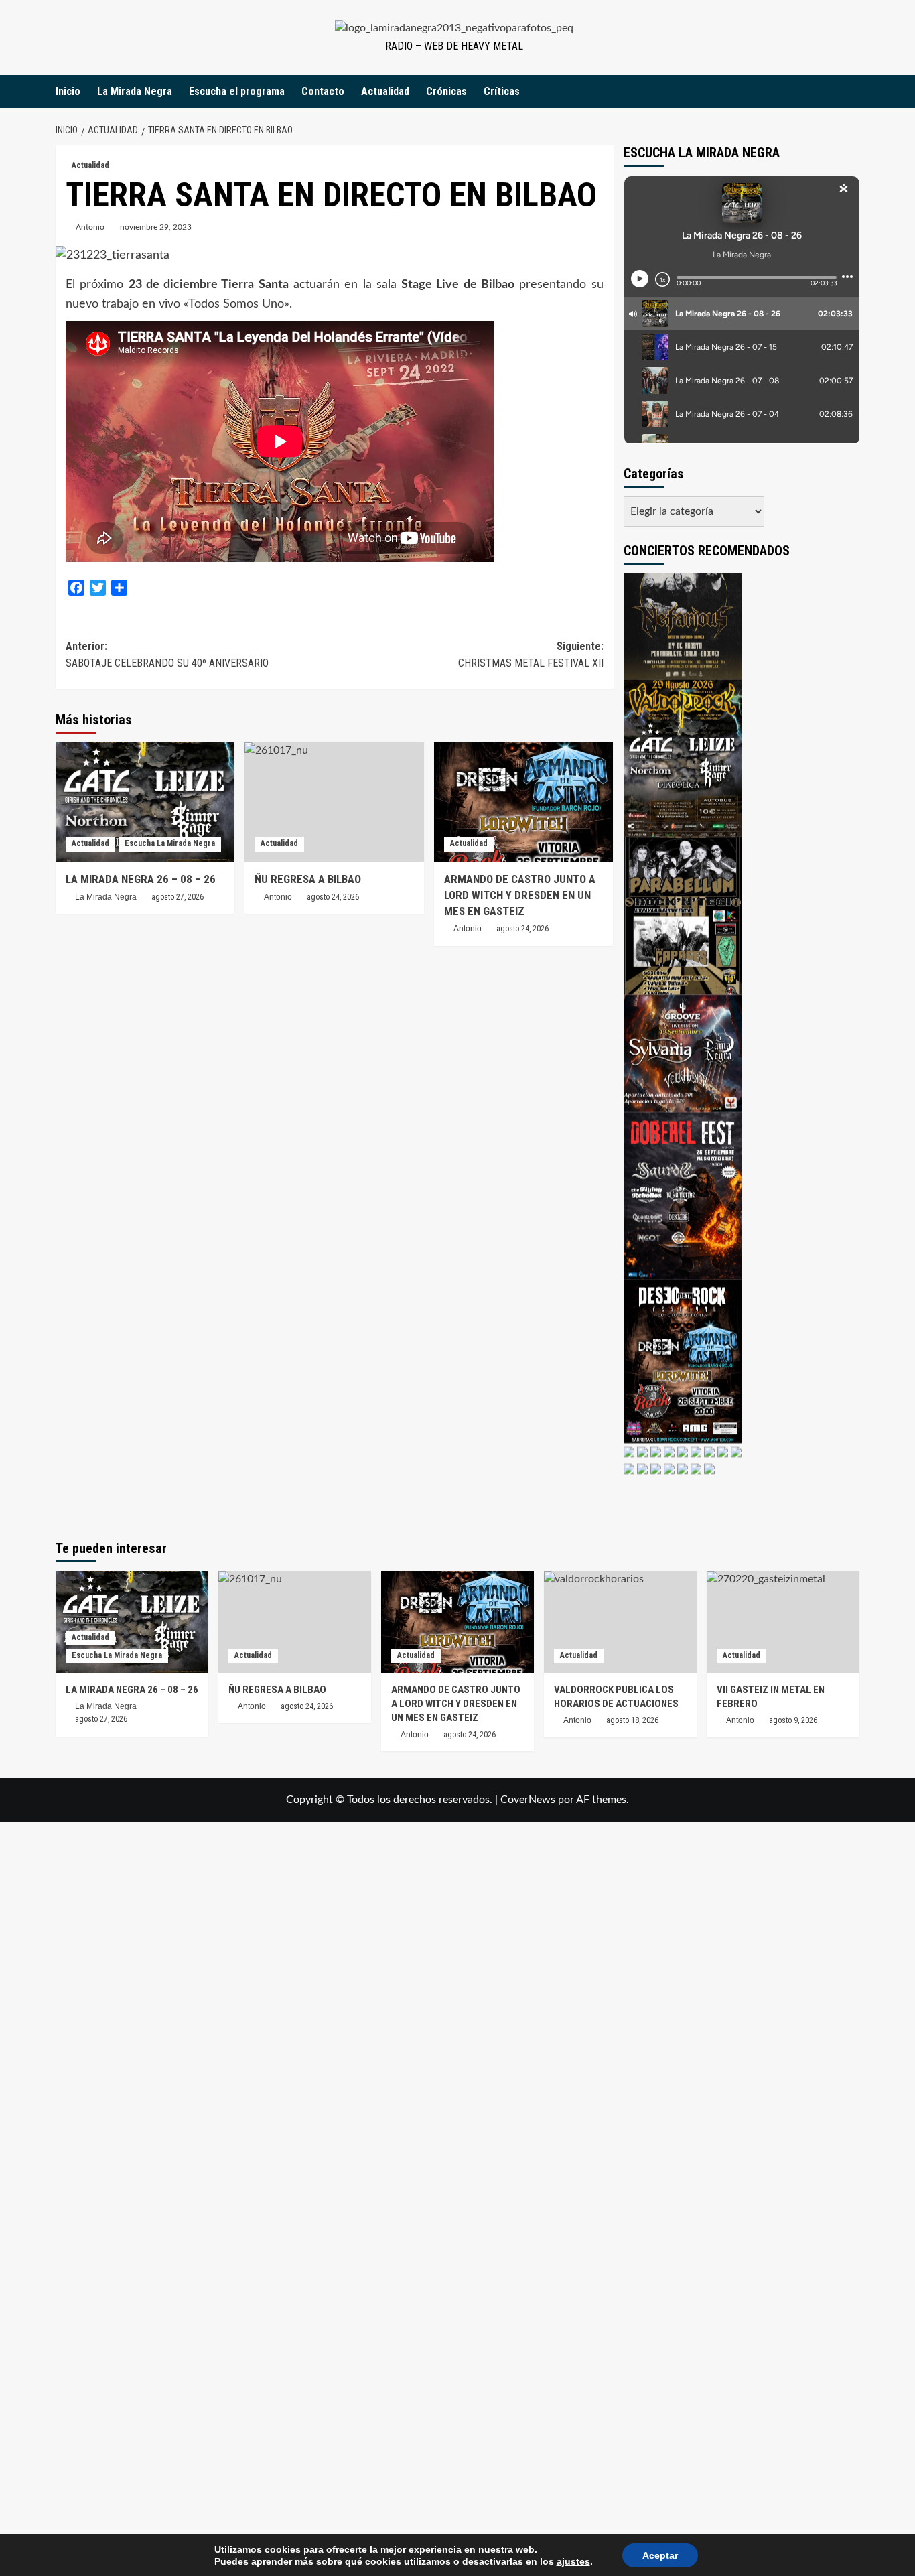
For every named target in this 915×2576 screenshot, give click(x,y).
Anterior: (167, 655)
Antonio (90, 227)
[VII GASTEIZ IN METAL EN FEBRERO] (783, 1622)
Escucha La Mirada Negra (170, 843)
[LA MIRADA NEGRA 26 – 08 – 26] (145, 802)
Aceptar (660, 2555)
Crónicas (446, 91)
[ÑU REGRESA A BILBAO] (334, 802)
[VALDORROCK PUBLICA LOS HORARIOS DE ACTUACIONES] (620, 1622)
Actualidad (385, 91)
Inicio (68, 91)
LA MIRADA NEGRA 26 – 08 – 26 (141, 879)
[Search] (851, 91)
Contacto (323, 91)
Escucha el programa (237, 91)
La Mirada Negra (135, 91)
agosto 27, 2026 (178, 897)
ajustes (573, 2561)
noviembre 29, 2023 (156, 227)
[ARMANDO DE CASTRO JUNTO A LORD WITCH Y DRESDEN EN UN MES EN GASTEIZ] (523, 802)
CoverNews (528, 1800)
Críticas (502, 91)
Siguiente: (531, 655)
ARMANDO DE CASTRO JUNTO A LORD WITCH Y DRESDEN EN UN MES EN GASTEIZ (520, 895)
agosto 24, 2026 (522, 929)
